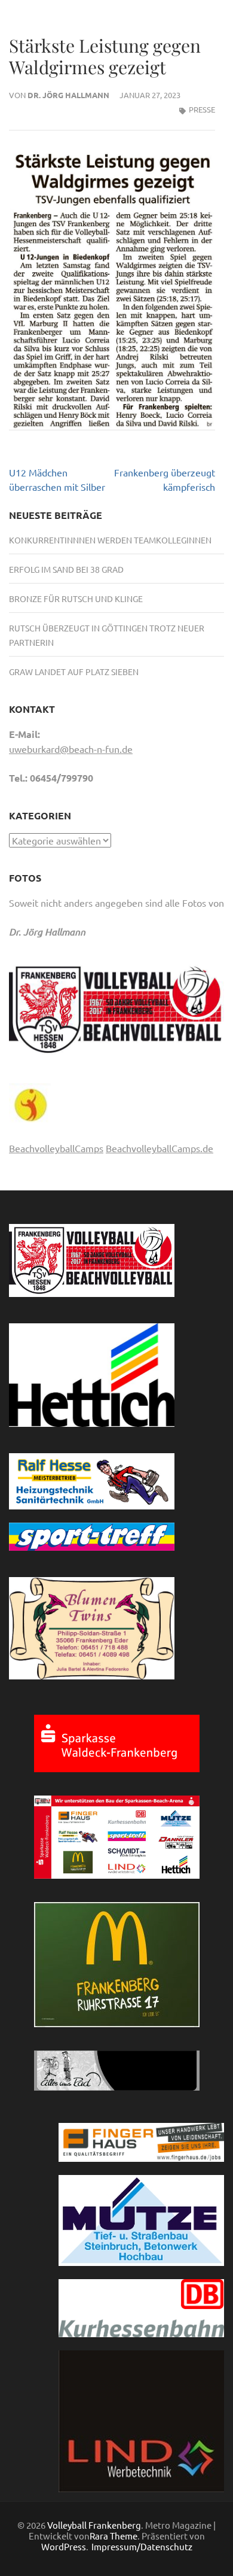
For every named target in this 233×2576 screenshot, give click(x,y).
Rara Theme (114, 2536)
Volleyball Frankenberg (94, 2525)
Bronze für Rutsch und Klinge (76, 599)
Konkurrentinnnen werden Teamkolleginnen (110, 540)
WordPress (64, 2546)
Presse (202, 109)
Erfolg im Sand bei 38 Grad (66, 569)
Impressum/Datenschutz (142, 2547)
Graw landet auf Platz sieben (74, 672)
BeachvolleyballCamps (56, 1148)
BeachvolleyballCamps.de (160, 1148)
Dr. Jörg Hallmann (68, 95)
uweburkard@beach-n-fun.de (71, 749)
